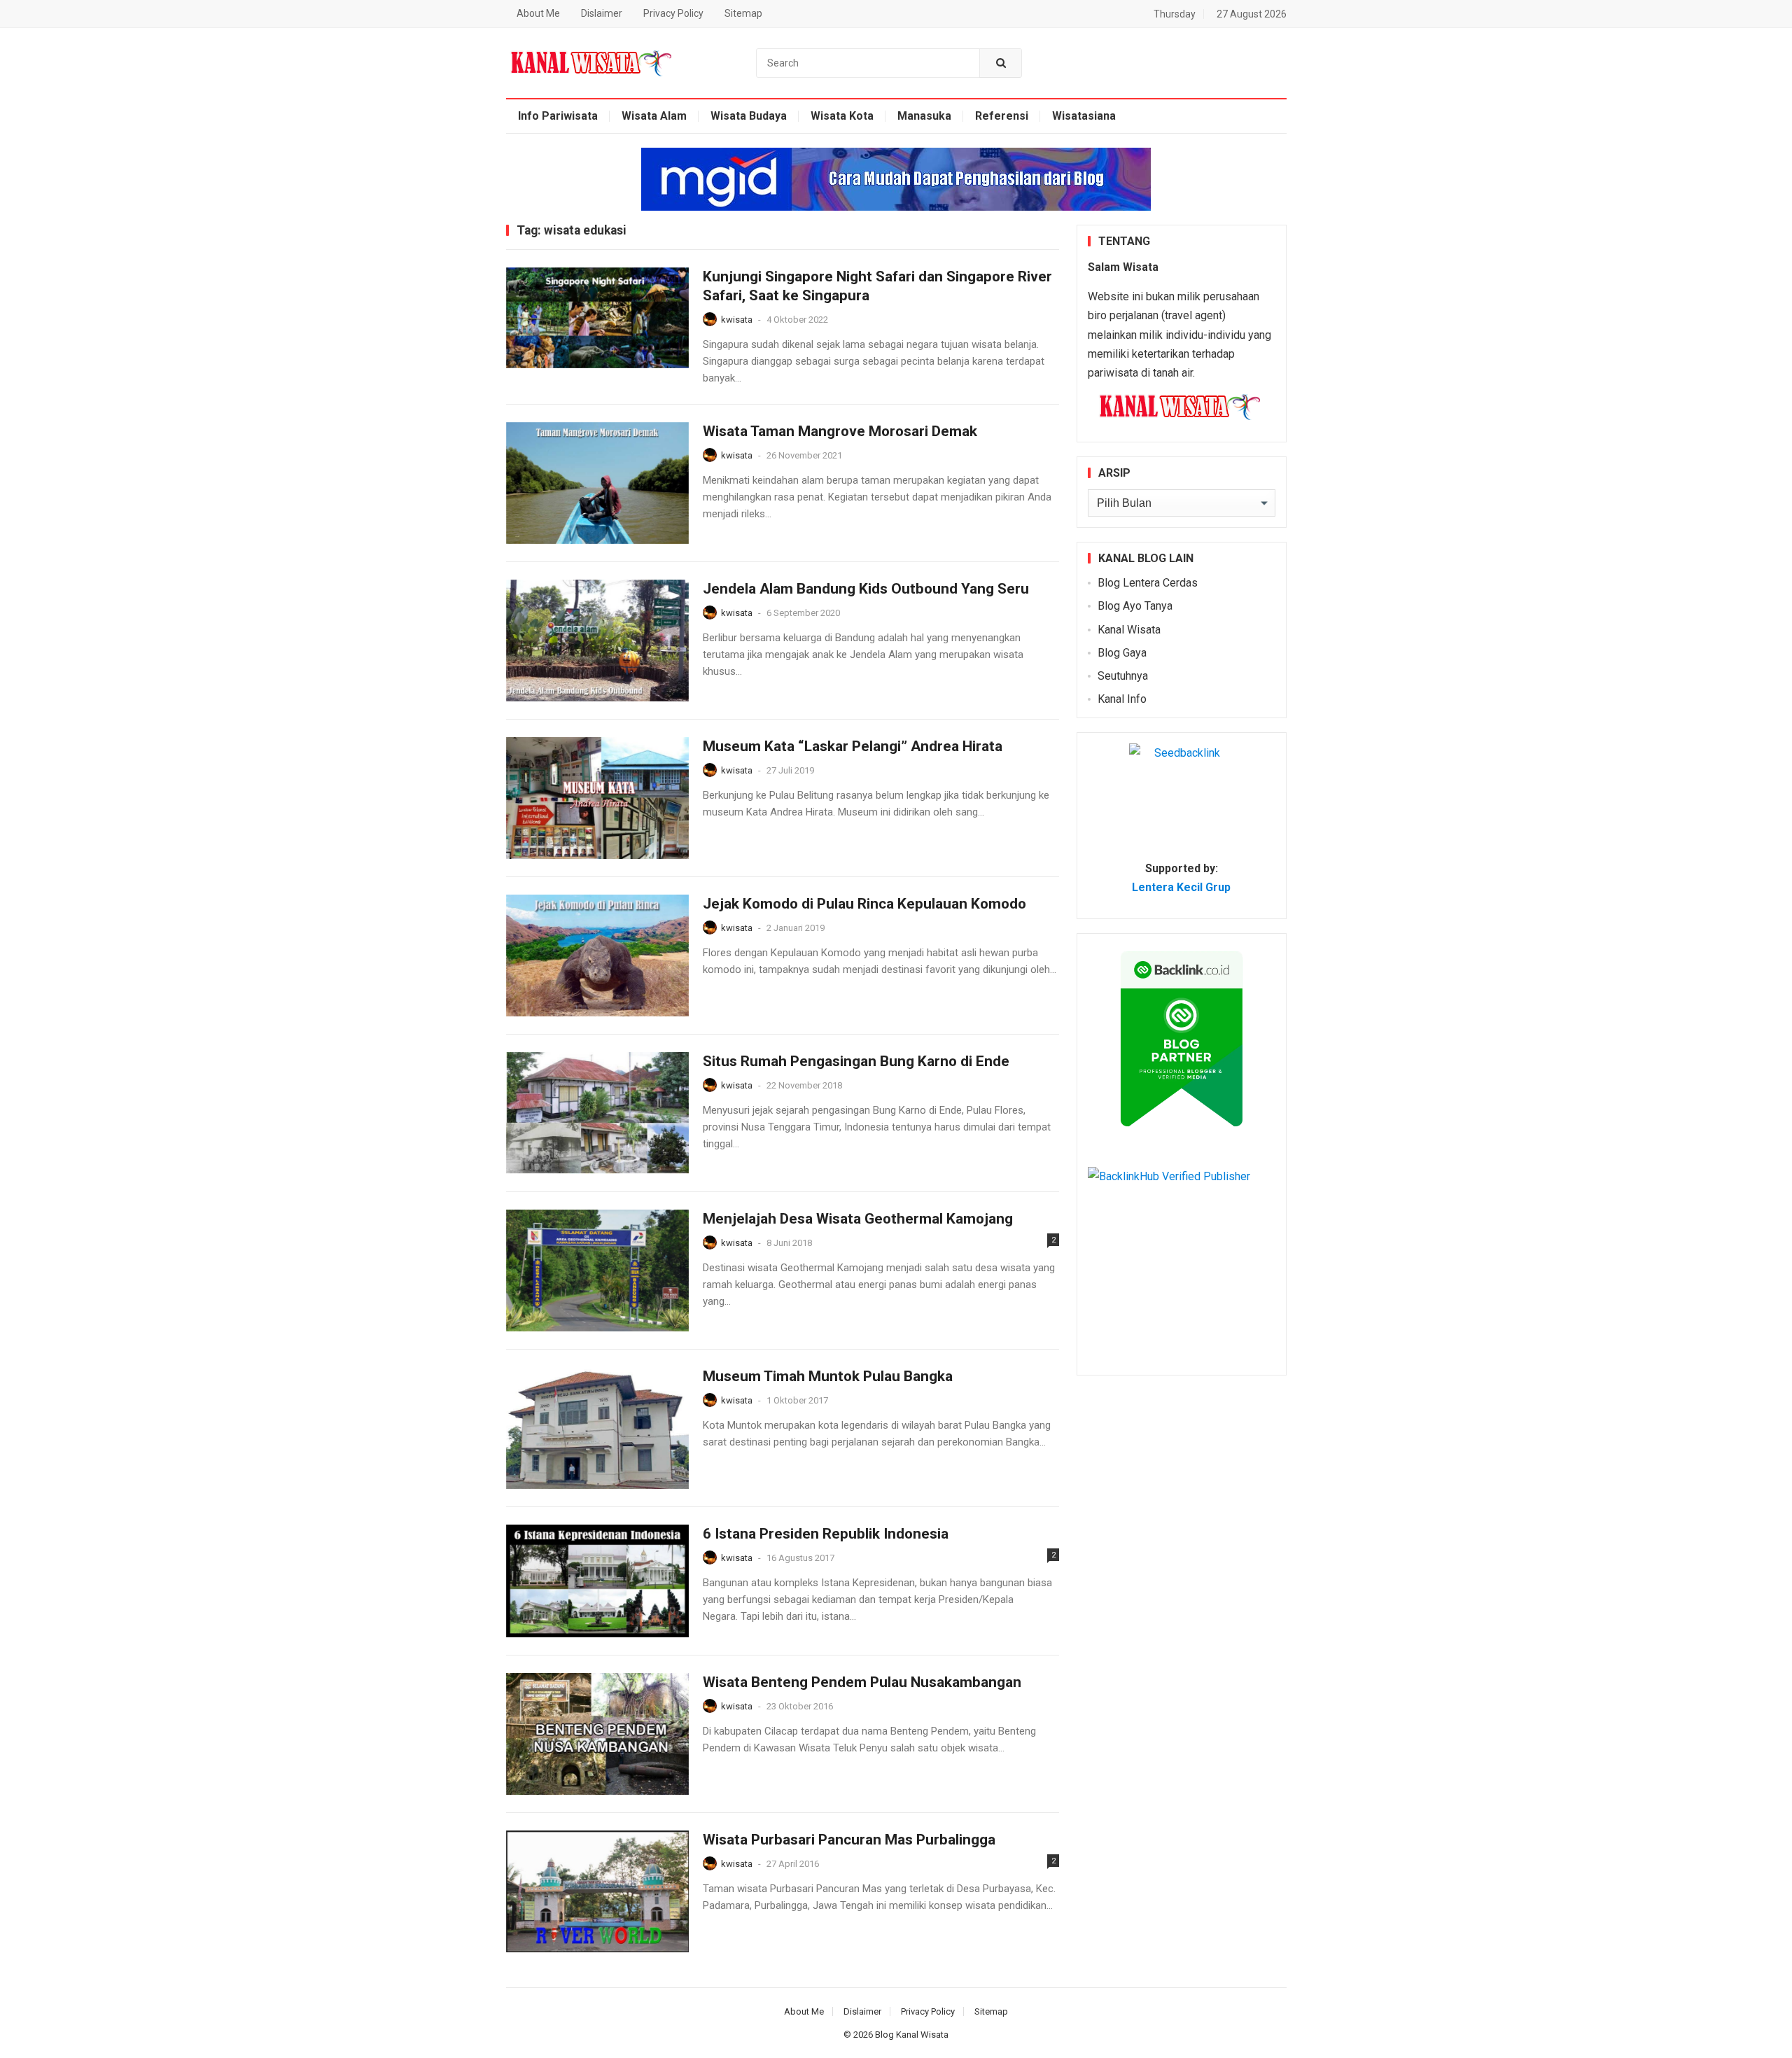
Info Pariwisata (558, 116)
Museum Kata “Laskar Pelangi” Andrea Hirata (853, 746)
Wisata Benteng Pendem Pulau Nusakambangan (862, 1682)
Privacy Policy (673, 13)
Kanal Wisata (1129, 630)
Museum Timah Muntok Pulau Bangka (828, 1376)
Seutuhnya (1123, 676)
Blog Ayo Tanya (1135, 606)
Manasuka (924, 116)
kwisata (737, 320)
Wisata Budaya (749, 116)
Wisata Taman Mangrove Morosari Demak (840, 431)
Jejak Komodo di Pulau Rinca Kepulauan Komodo (864, 904)
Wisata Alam (654, 116)
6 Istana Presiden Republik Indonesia (826, 1534)
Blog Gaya (1122, 653)
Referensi (1002, 116)
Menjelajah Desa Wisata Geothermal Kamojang (858, 1219)
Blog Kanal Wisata (912, 2035)
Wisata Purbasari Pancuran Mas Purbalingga (849, 1840)
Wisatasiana (1084, 116)
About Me (538, 13)
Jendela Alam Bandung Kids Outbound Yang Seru (866, 589)
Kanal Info (1122, 699)
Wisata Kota (842, 116)
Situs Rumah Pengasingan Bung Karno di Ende (856, 1061)
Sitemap (743, 13)
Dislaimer (602, 13)
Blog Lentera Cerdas (1148, 583)
